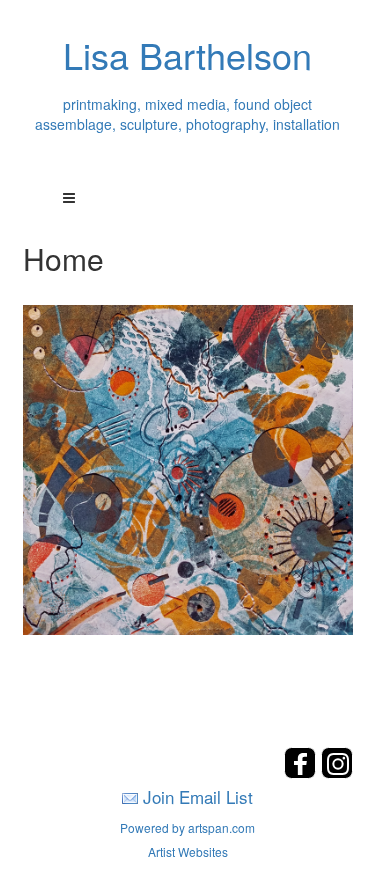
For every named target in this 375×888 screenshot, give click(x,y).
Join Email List (198, 796)
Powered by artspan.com (187, 827)
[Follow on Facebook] (302, 772)
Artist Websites (188, 851)
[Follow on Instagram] (337, 772)
